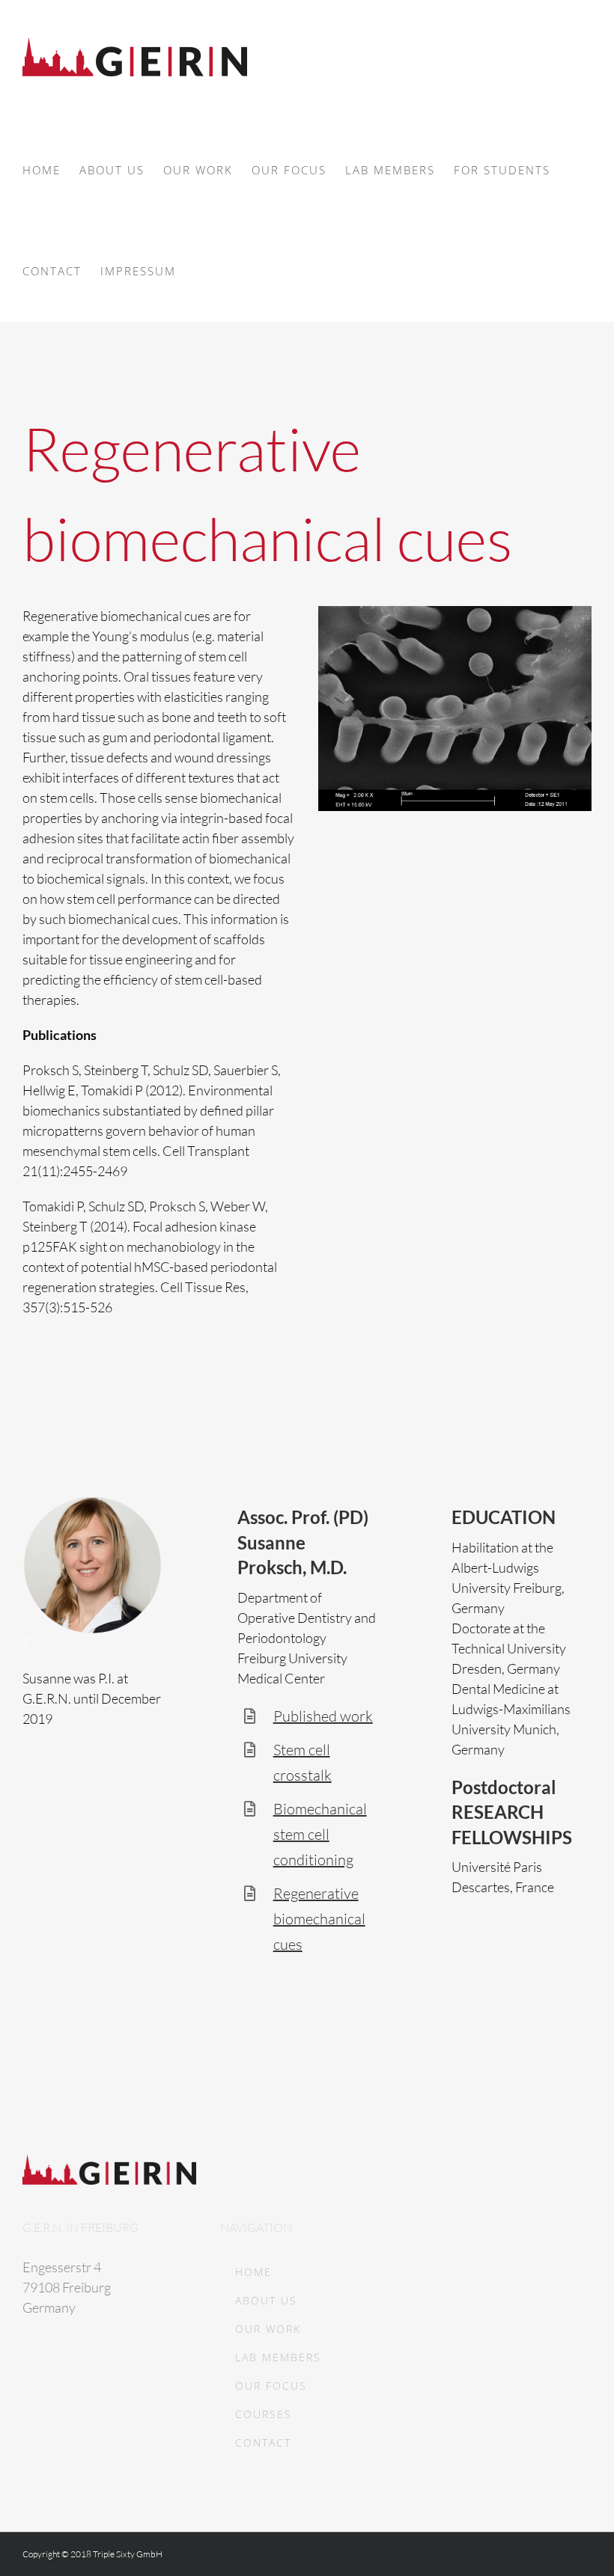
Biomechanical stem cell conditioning (320, 1834)
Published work (323, 1716)
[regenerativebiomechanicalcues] (455, 613)
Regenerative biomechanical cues (319, 1919)
